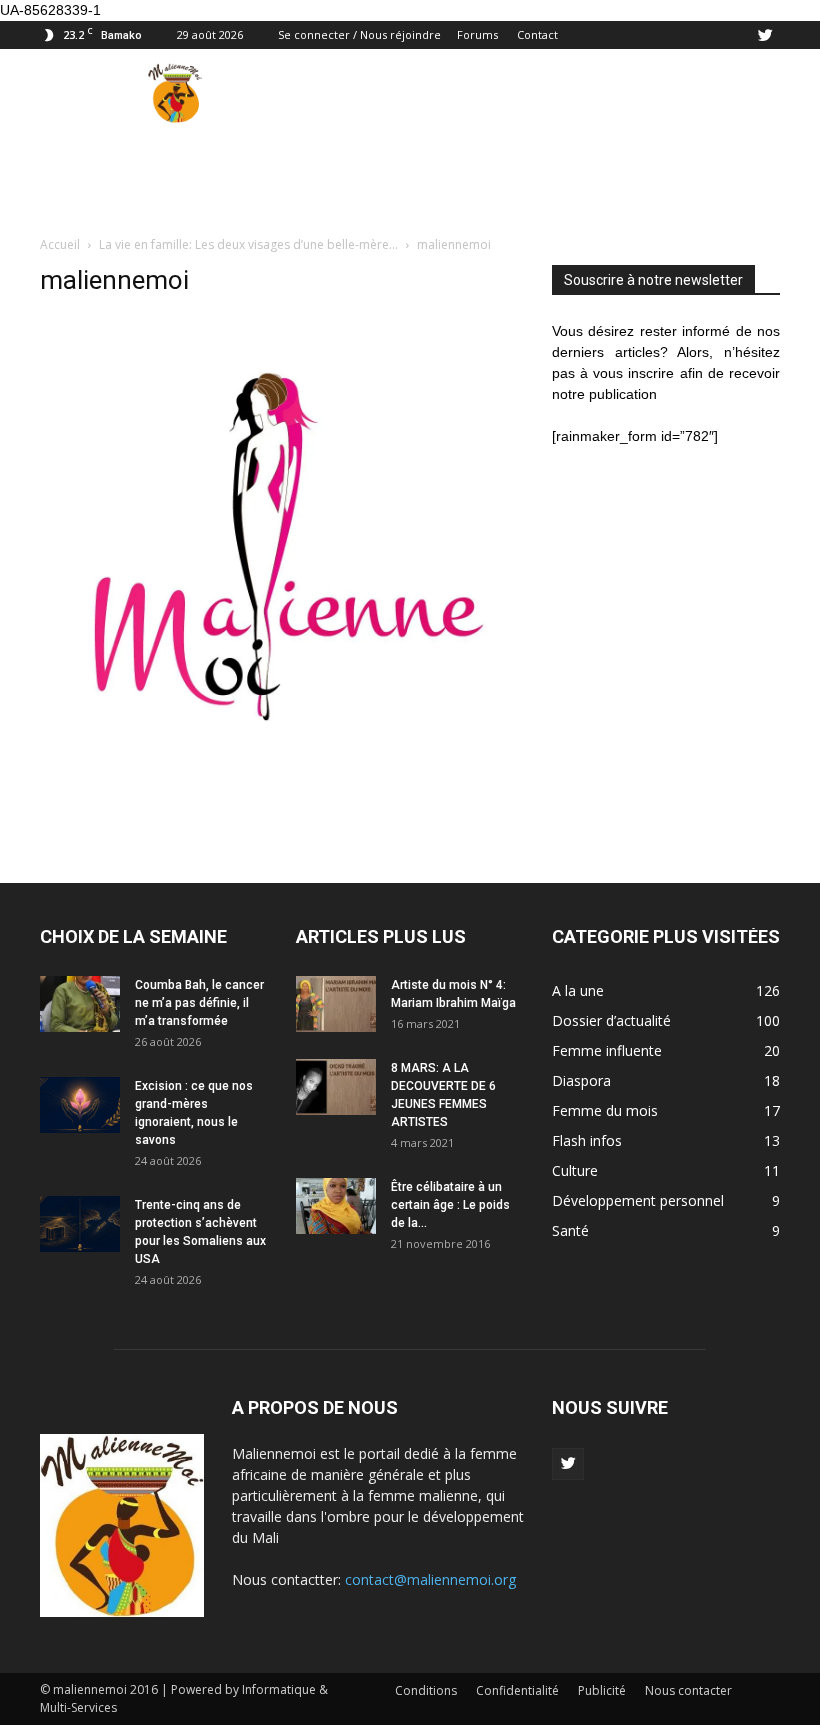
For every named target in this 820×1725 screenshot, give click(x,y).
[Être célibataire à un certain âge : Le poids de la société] (336, 1206)
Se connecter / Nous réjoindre (359, 34)
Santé (570, 1230)
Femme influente (607, 1050)
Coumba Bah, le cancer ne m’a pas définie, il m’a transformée (199, 1003)
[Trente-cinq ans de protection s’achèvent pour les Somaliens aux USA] (80, 1224)
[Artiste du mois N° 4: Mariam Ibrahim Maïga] (336, 1004)
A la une (578, 990)
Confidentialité (517, 1690)
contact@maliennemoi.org (430, 1579)
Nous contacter (688, 1690)
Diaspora (581, 1080)
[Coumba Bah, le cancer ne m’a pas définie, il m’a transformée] (80, 1004)
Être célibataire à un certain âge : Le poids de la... (450, 1205)
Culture (575, 1170)
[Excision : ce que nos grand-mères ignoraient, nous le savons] (80, 1105)
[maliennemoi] (282, 795)
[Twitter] (765, 35)
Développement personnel (638, 1200)
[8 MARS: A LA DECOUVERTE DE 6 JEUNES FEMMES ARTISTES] (336, 1087)
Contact (537, 34)
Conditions (426, 1690)
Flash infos (587, 1140)
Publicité (602, 1690)
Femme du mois (605, 1110)
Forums (477, 34)
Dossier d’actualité (611, 1020)
